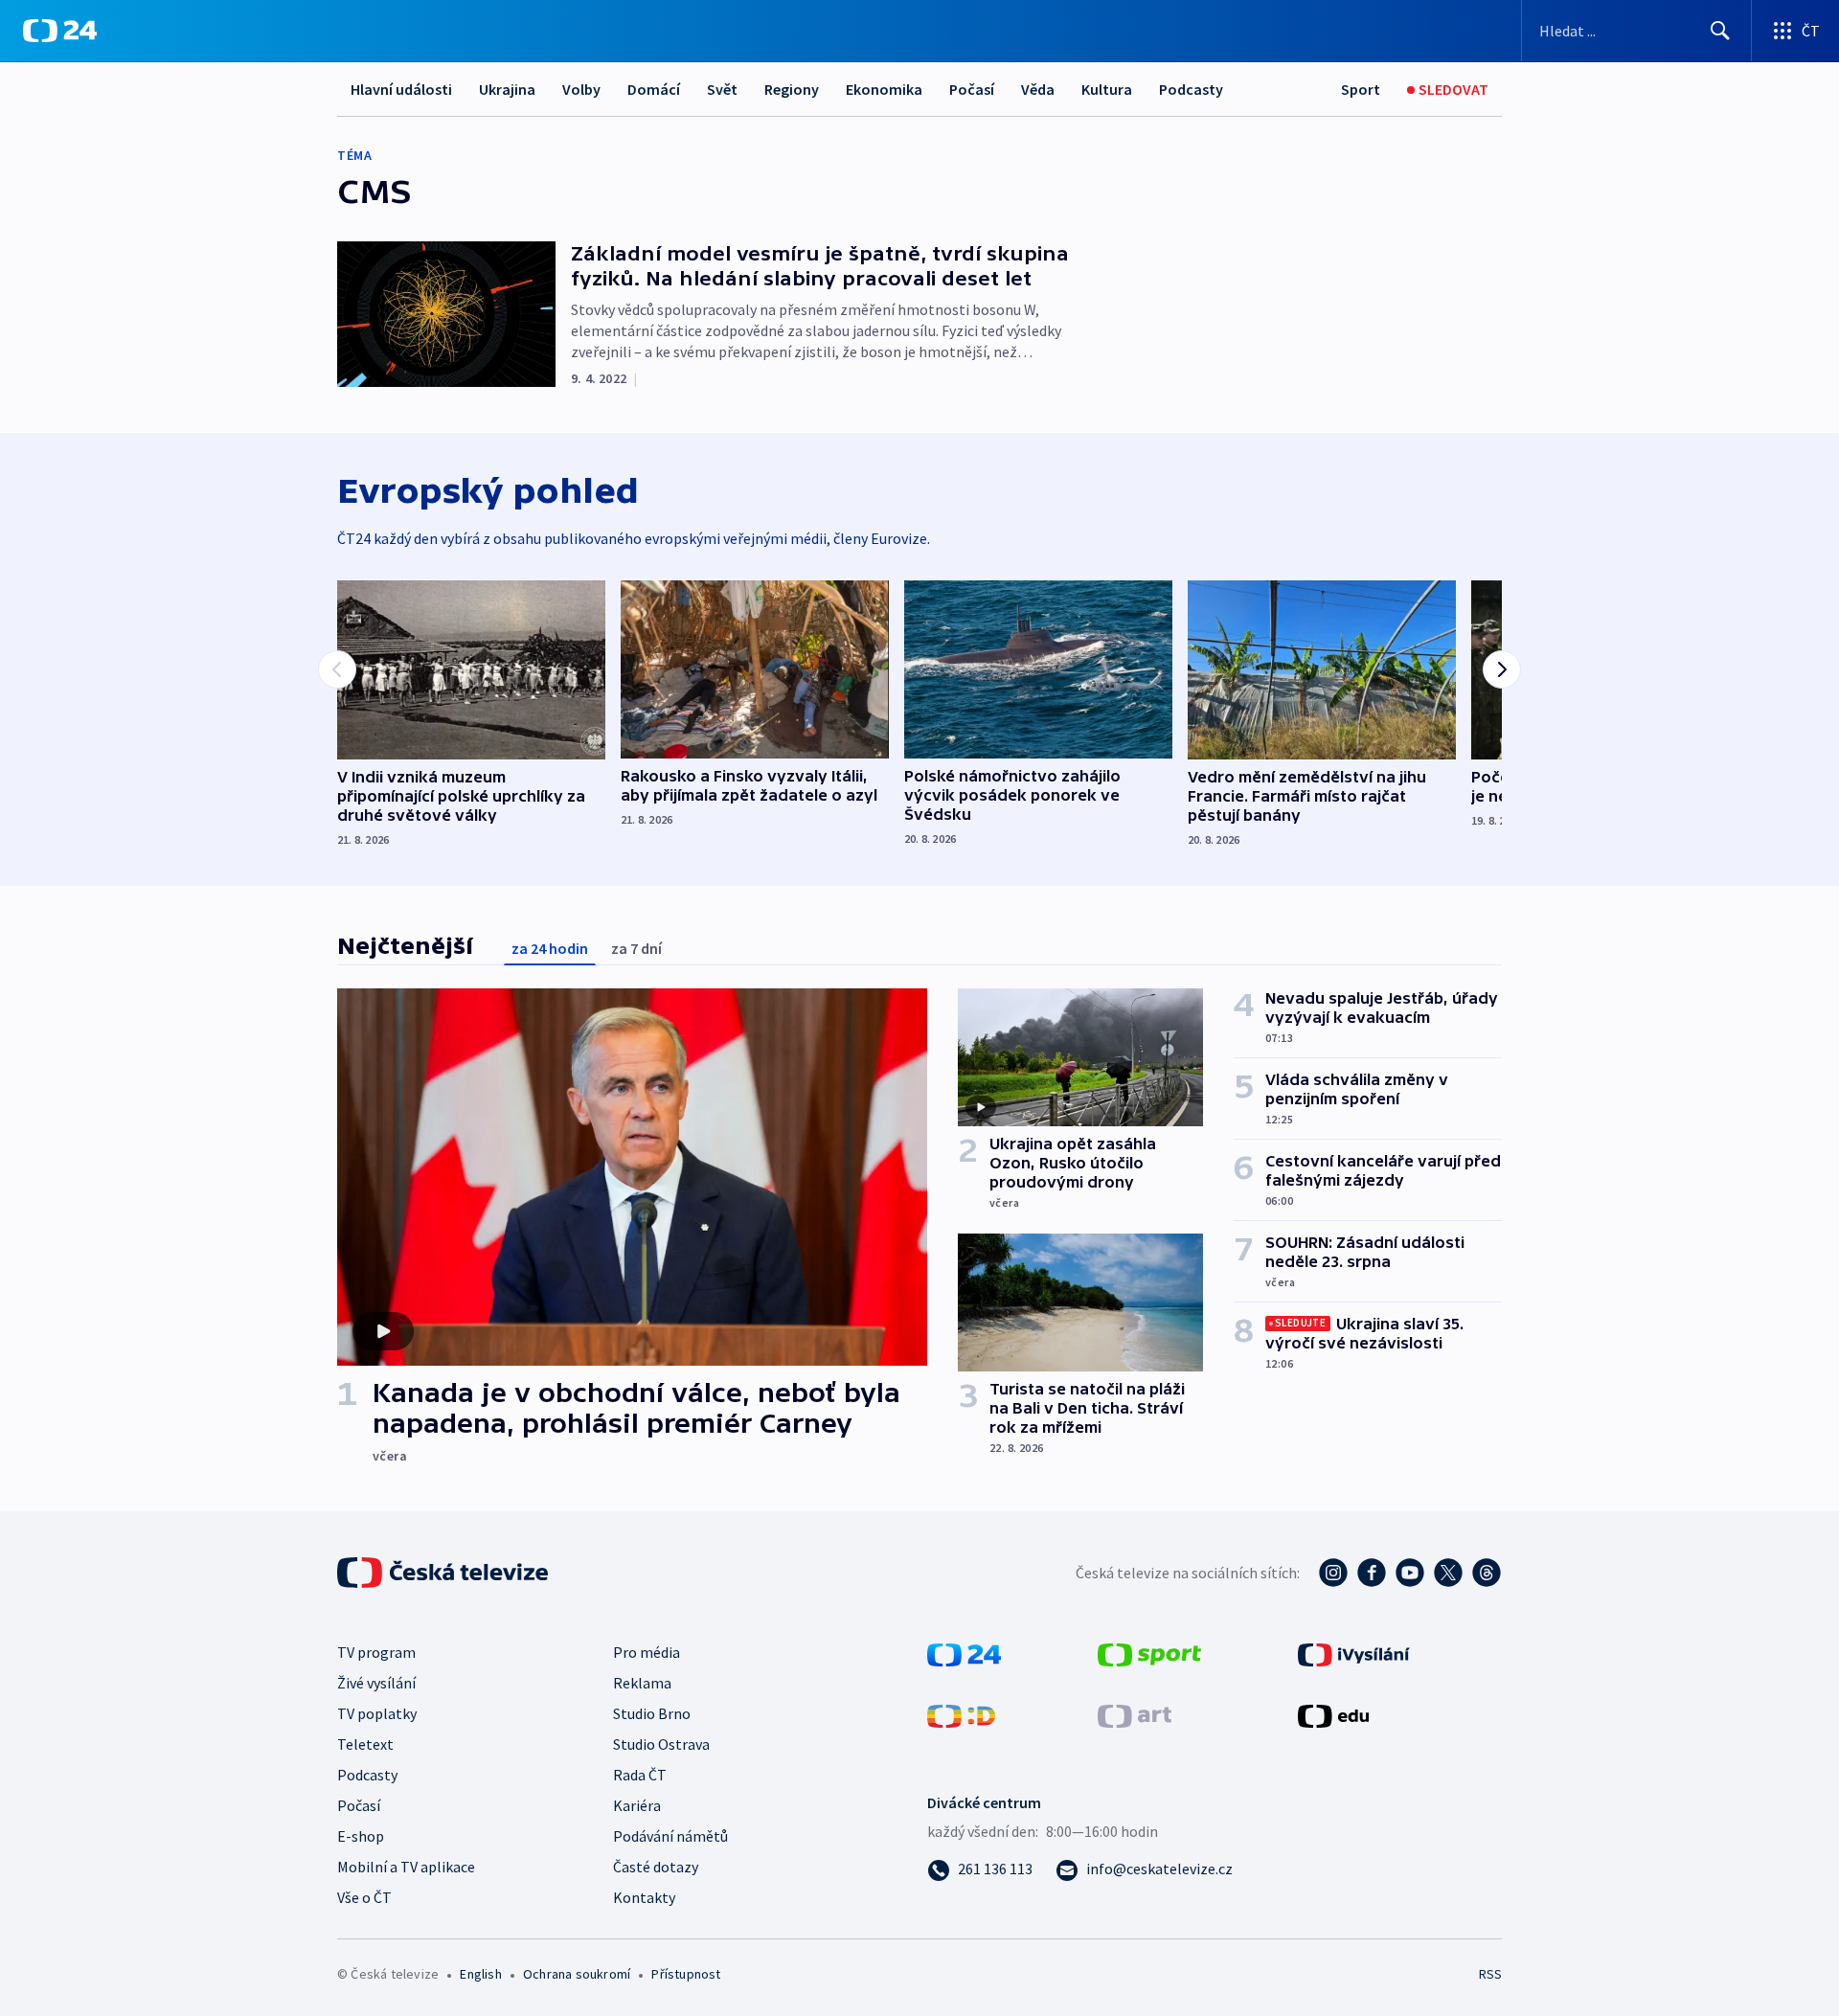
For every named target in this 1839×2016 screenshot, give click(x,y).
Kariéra (637, 1805)
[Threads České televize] (1487, 1573)
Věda (1038, 89)
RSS (1490, 1974)
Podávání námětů (670, 1836)
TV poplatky (377, 1713)
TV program (376, 1652)
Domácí (654, 89)
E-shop (361, 1836)
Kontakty (644, 1897)
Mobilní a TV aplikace (406, 1867)
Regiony (792, 89)
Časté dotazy (656, 1867)
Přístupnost (686, 1974)
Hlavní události (401, 89)
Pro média (647, 1652)
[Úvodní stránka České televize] (444, 1573)
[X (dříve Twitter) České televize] (1448, 1573)
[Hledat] (1720, 31)
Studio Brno (652, 1713)
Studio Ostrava (661, 1744)
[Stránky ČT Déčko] (961, 1714)
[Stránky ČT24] (964, 1653)
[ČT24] (60, 31)
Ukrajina (507, 89)
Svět (722, 89)
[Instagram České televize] (1333, 1573)
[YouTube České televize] (1410, 1573)
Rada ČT (640, 1775)
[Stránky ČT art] (1135, 1714)
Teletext (365, 1744)
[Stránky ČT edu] (1333, 1714)
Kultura (1107, 89)
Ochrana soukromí (577, 1974)
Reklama (642, 1683)
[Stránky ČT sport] (1149, 1653)
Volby (581, 89)
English (480, 1974)
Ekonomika (884, 89)
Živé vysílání (376, 1683)
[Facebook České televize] (1372, 1573)
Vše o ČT (364, 1897)
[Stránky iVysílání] (1354, 1653)
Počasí (972, 89)
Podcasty (1191, 89)
